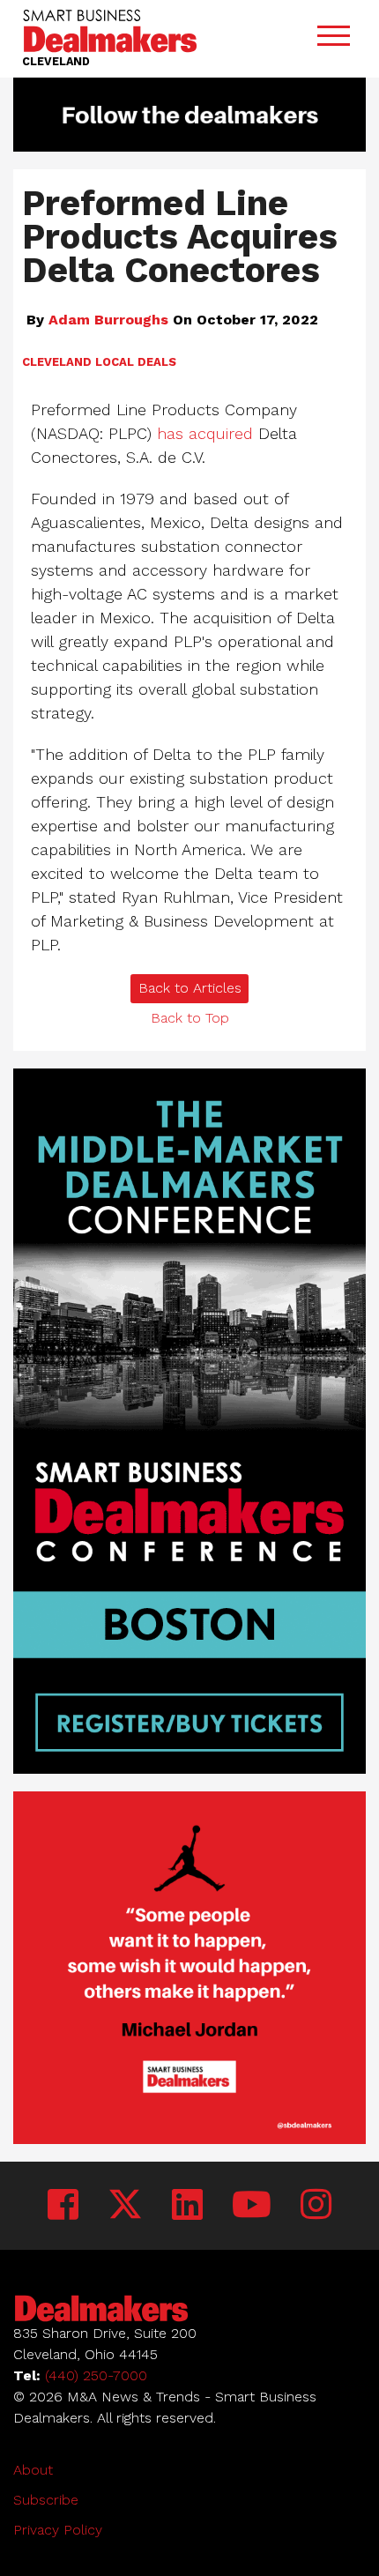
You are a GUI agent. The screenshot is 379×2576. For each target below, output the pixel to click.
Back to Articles (190, 988)
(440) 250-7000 (96, 2375)
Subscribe (46, 2500)
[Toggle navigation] (333, 39)
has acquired (205, 433)
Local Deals (136, 362)
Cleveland (57, 362)
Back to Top (190, 1018)
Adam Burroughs (108, 320)
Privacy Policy (58, 2530)
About (33, 2470)
